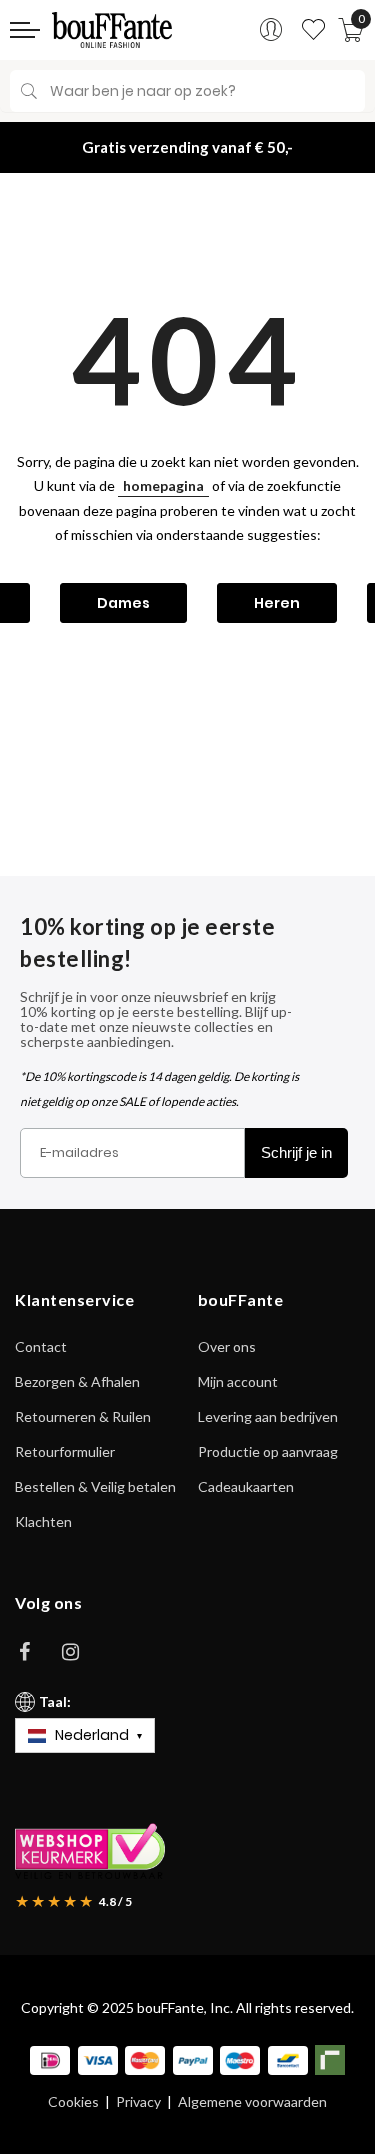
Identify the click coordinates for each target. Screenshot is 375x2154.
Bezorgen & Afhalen (77, 1381)
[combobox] (187, 91)
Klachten (43, 1521)
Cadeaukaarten (246, 1486)
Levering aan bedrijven (268, 1416)
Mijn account (238, 1381)
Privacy (138, 2102)
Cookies (73, 2102)
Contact (41, 1346)
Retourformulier (65, 1451)
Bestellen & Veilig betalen (95, 1486)
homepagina (163, 485)
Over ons (227, 1346)
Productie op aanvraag (268, 1451)
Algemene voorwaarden (252, 2102)
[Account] (271, 30)
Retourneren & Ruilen (83, 1416)
